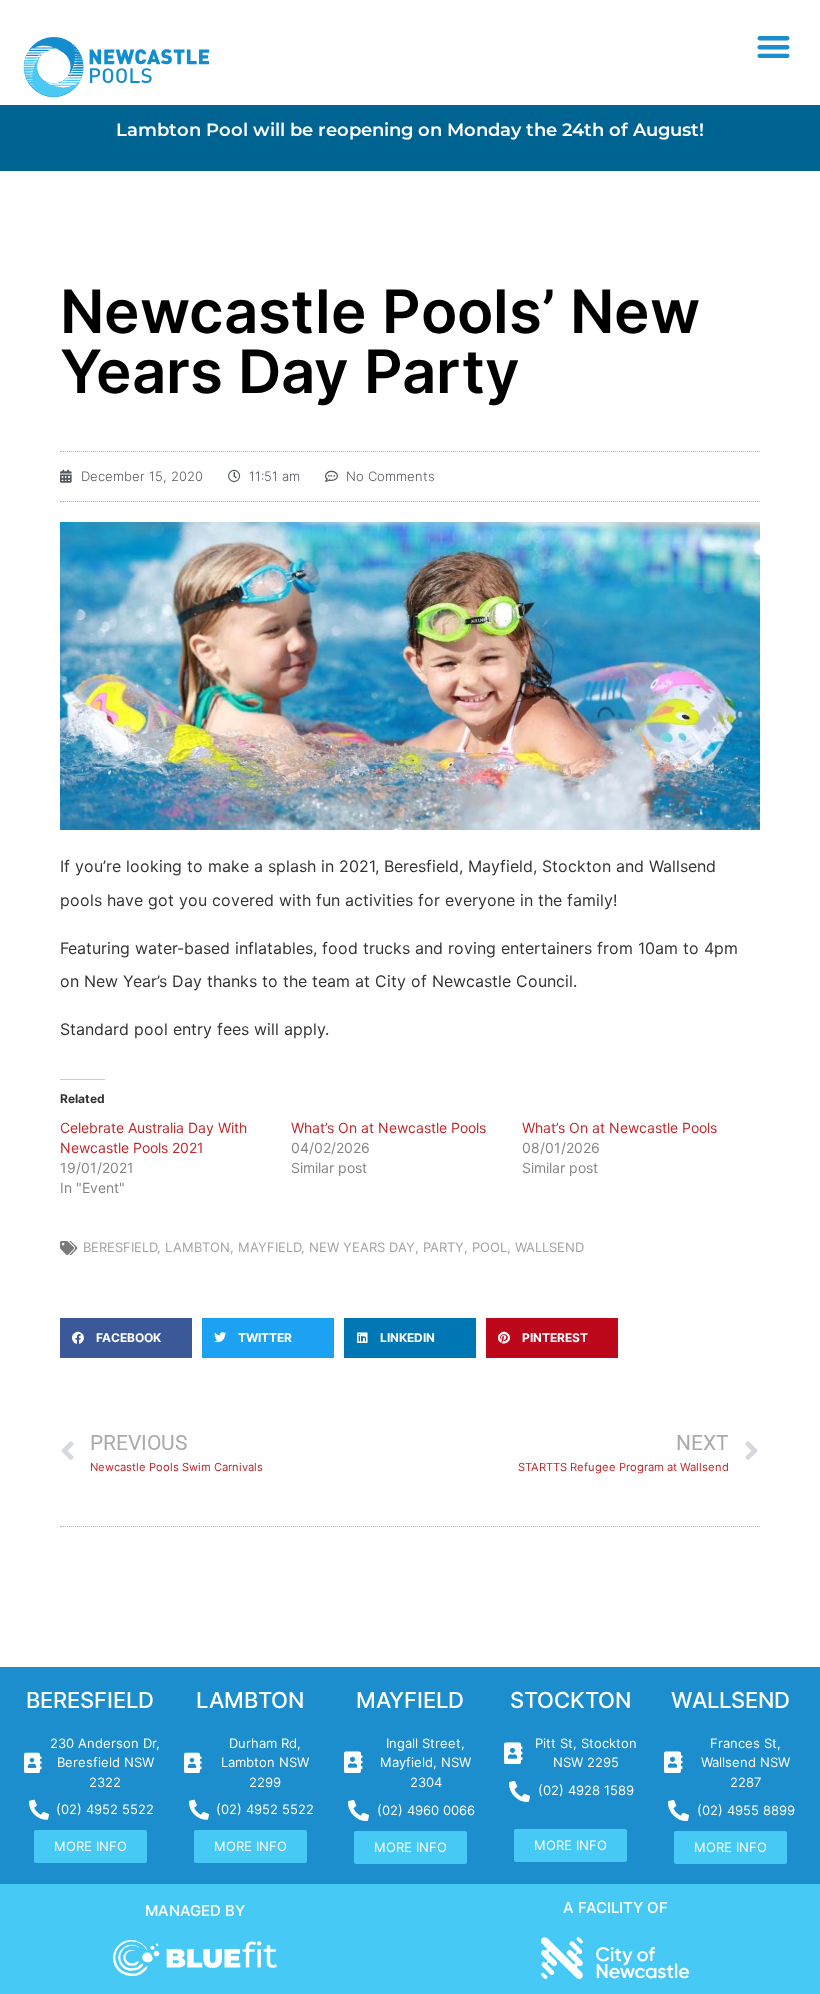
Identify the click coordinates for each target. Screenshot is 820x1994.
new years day (362, 1247)
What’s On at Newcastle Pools (388, 1127)
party (443, 1247)
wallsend (549, 1247)
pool (489, 1247)
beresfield (120, 1247)
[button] (774, 46)
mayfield (269, 1247)
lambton (197, 1247)
